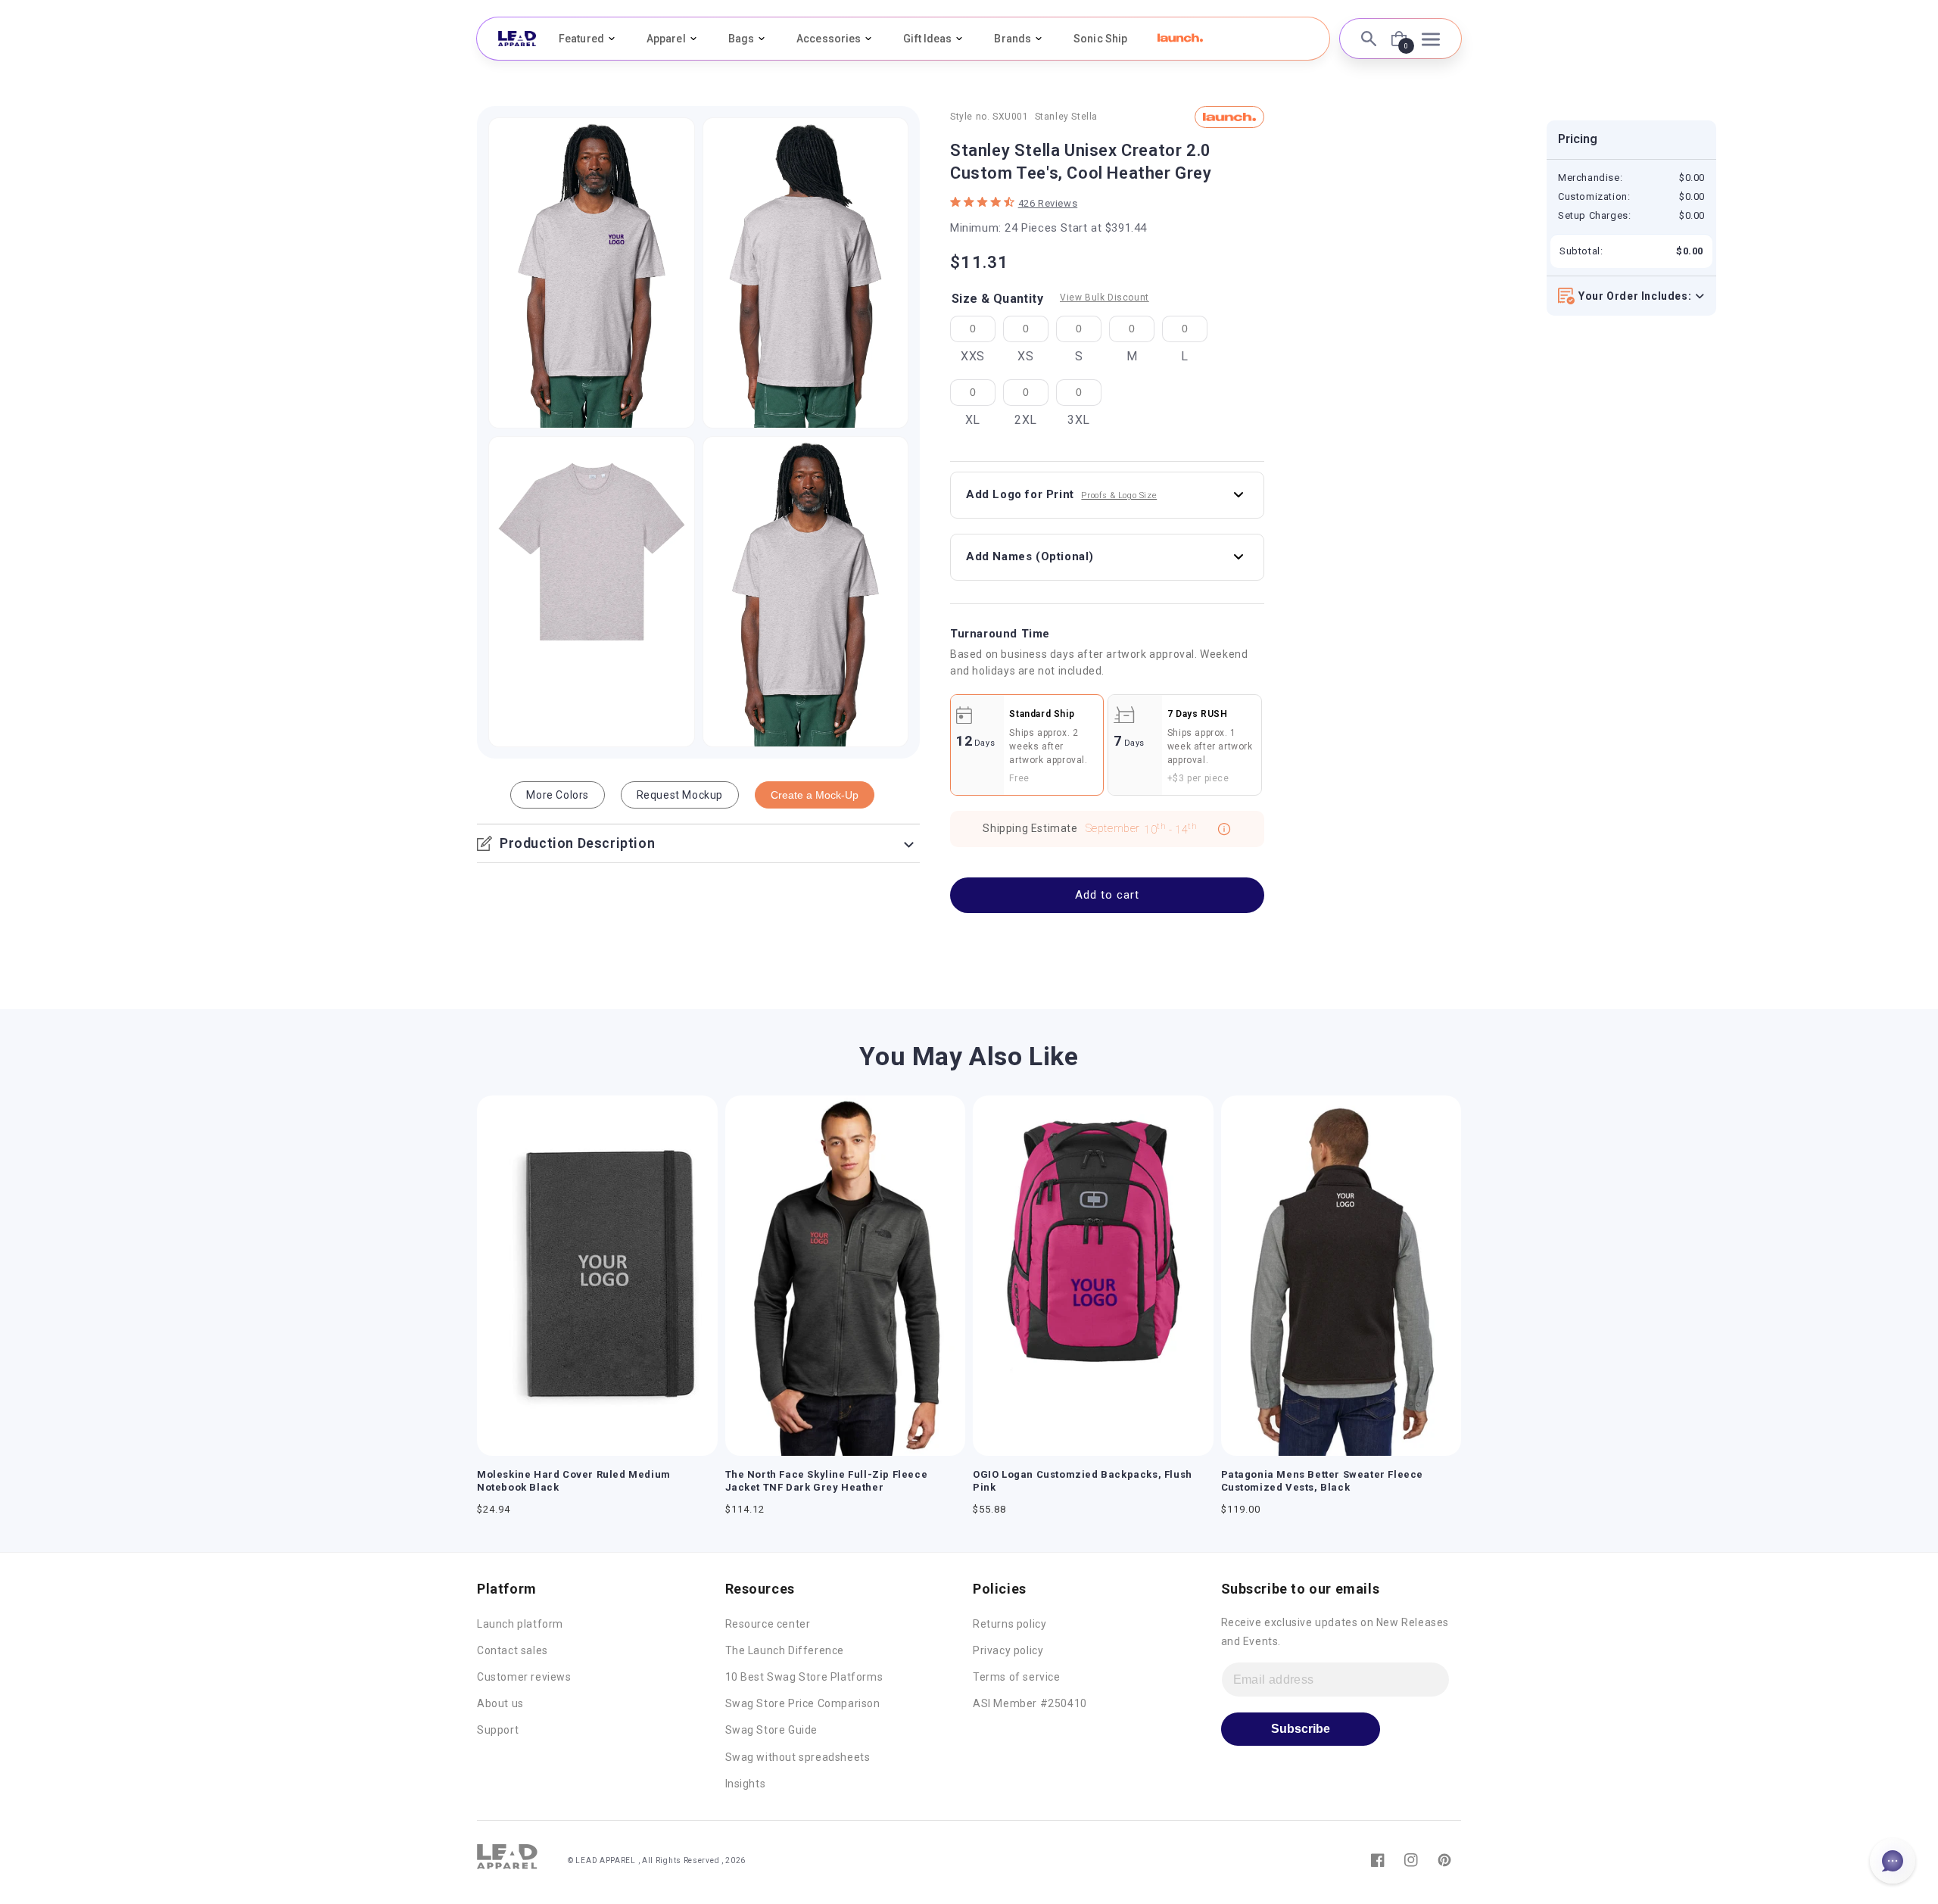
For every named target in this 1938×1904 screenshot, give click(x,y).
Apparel (666, 39)
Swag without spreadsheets (798, 1757)
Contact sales (513, 1650)
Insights (746, 1784)
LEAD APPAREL (606, 1860)
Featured (581, 39)
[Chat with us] (1893, 1861)
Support (498, 1730)
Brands (1013, 39)
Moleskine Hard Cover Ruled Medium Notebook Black (574, 1481)
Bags (741, 39)
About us (500, 1703)
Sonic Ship (1100, 39)
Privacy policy (1008, 1650)
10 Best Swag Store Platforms (804, 1677)
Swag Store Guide (772, 1730)
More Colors (558, 795)
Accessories (829, 39)
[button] (1180, 38)
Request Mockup (680, 795)
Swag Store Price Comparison (803, 1703)
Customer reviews (524, 1677)
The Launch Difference (785, 1650)
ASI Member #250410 (1030, 1703)
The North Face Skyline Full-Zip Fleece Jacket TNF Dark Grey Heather (827, 1481)
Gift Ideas (927, 39)
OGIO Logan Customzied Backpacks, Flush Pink (1083, 1481)
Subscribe (1301, 1729)
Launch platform (520, 1624)
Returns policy (1010, 1624)
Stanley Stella (1066, 117)
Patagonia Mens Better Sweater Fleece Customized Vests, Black (1323, 1481)
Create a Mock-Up (815, 795)
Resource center (768, 1624)
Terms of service (1017, 1677)
